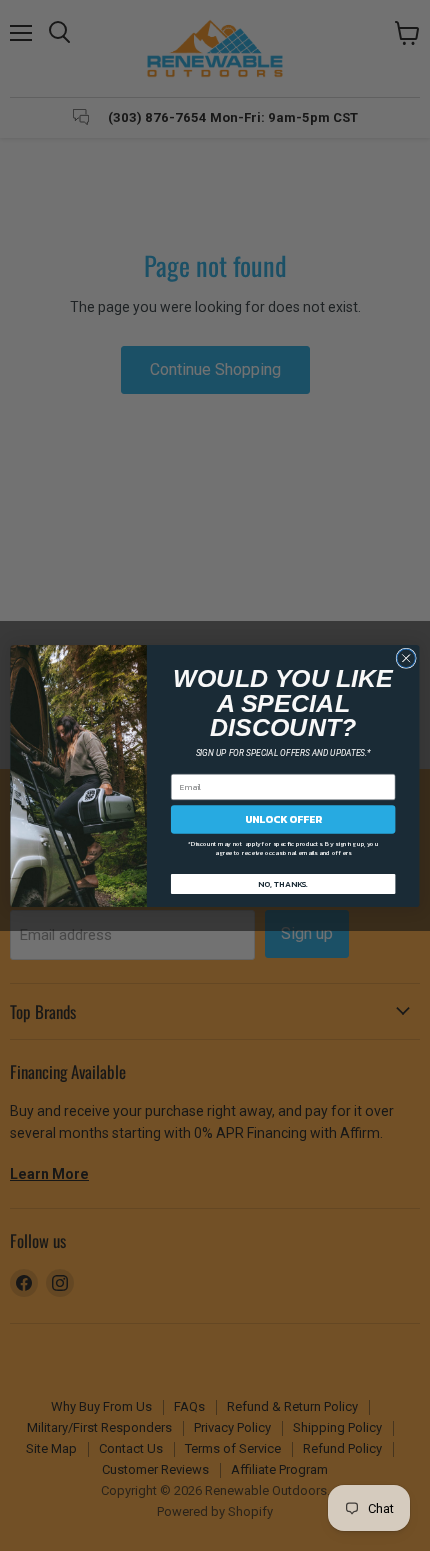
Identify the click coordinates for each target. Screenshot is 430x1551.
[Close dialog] (406, 658)
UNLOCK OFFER (283, 819)
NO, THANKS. (283, 883)
